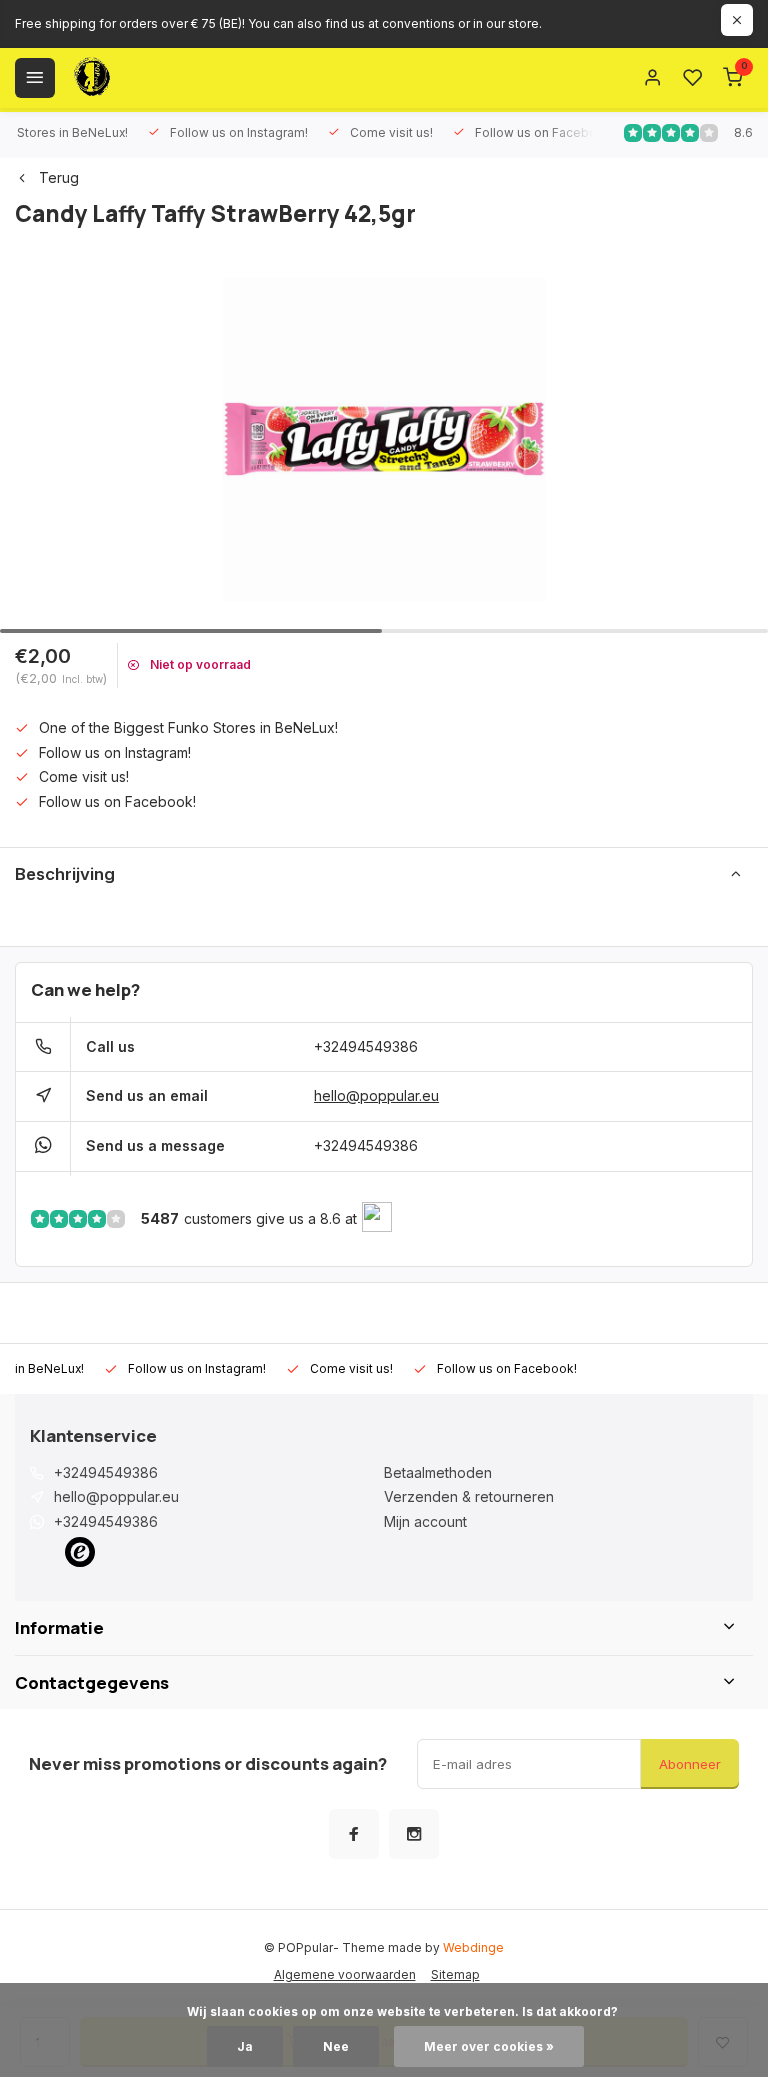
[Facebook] (354, 1834)
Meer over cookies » (489, 2046)
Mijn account (425, 1521)
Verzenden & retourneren (469, 1496)
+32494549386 (366, 1046)
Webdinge (473, 1947)
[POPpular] (140, 78)
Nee (336, 2046)
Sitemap (455, 1974)
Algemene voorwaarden (345, 1974)
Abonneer (690, 1764)
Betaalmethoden (438, 1472)
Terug (59, 177)
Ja (245, 2046)
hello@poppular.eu (376, 1095)
